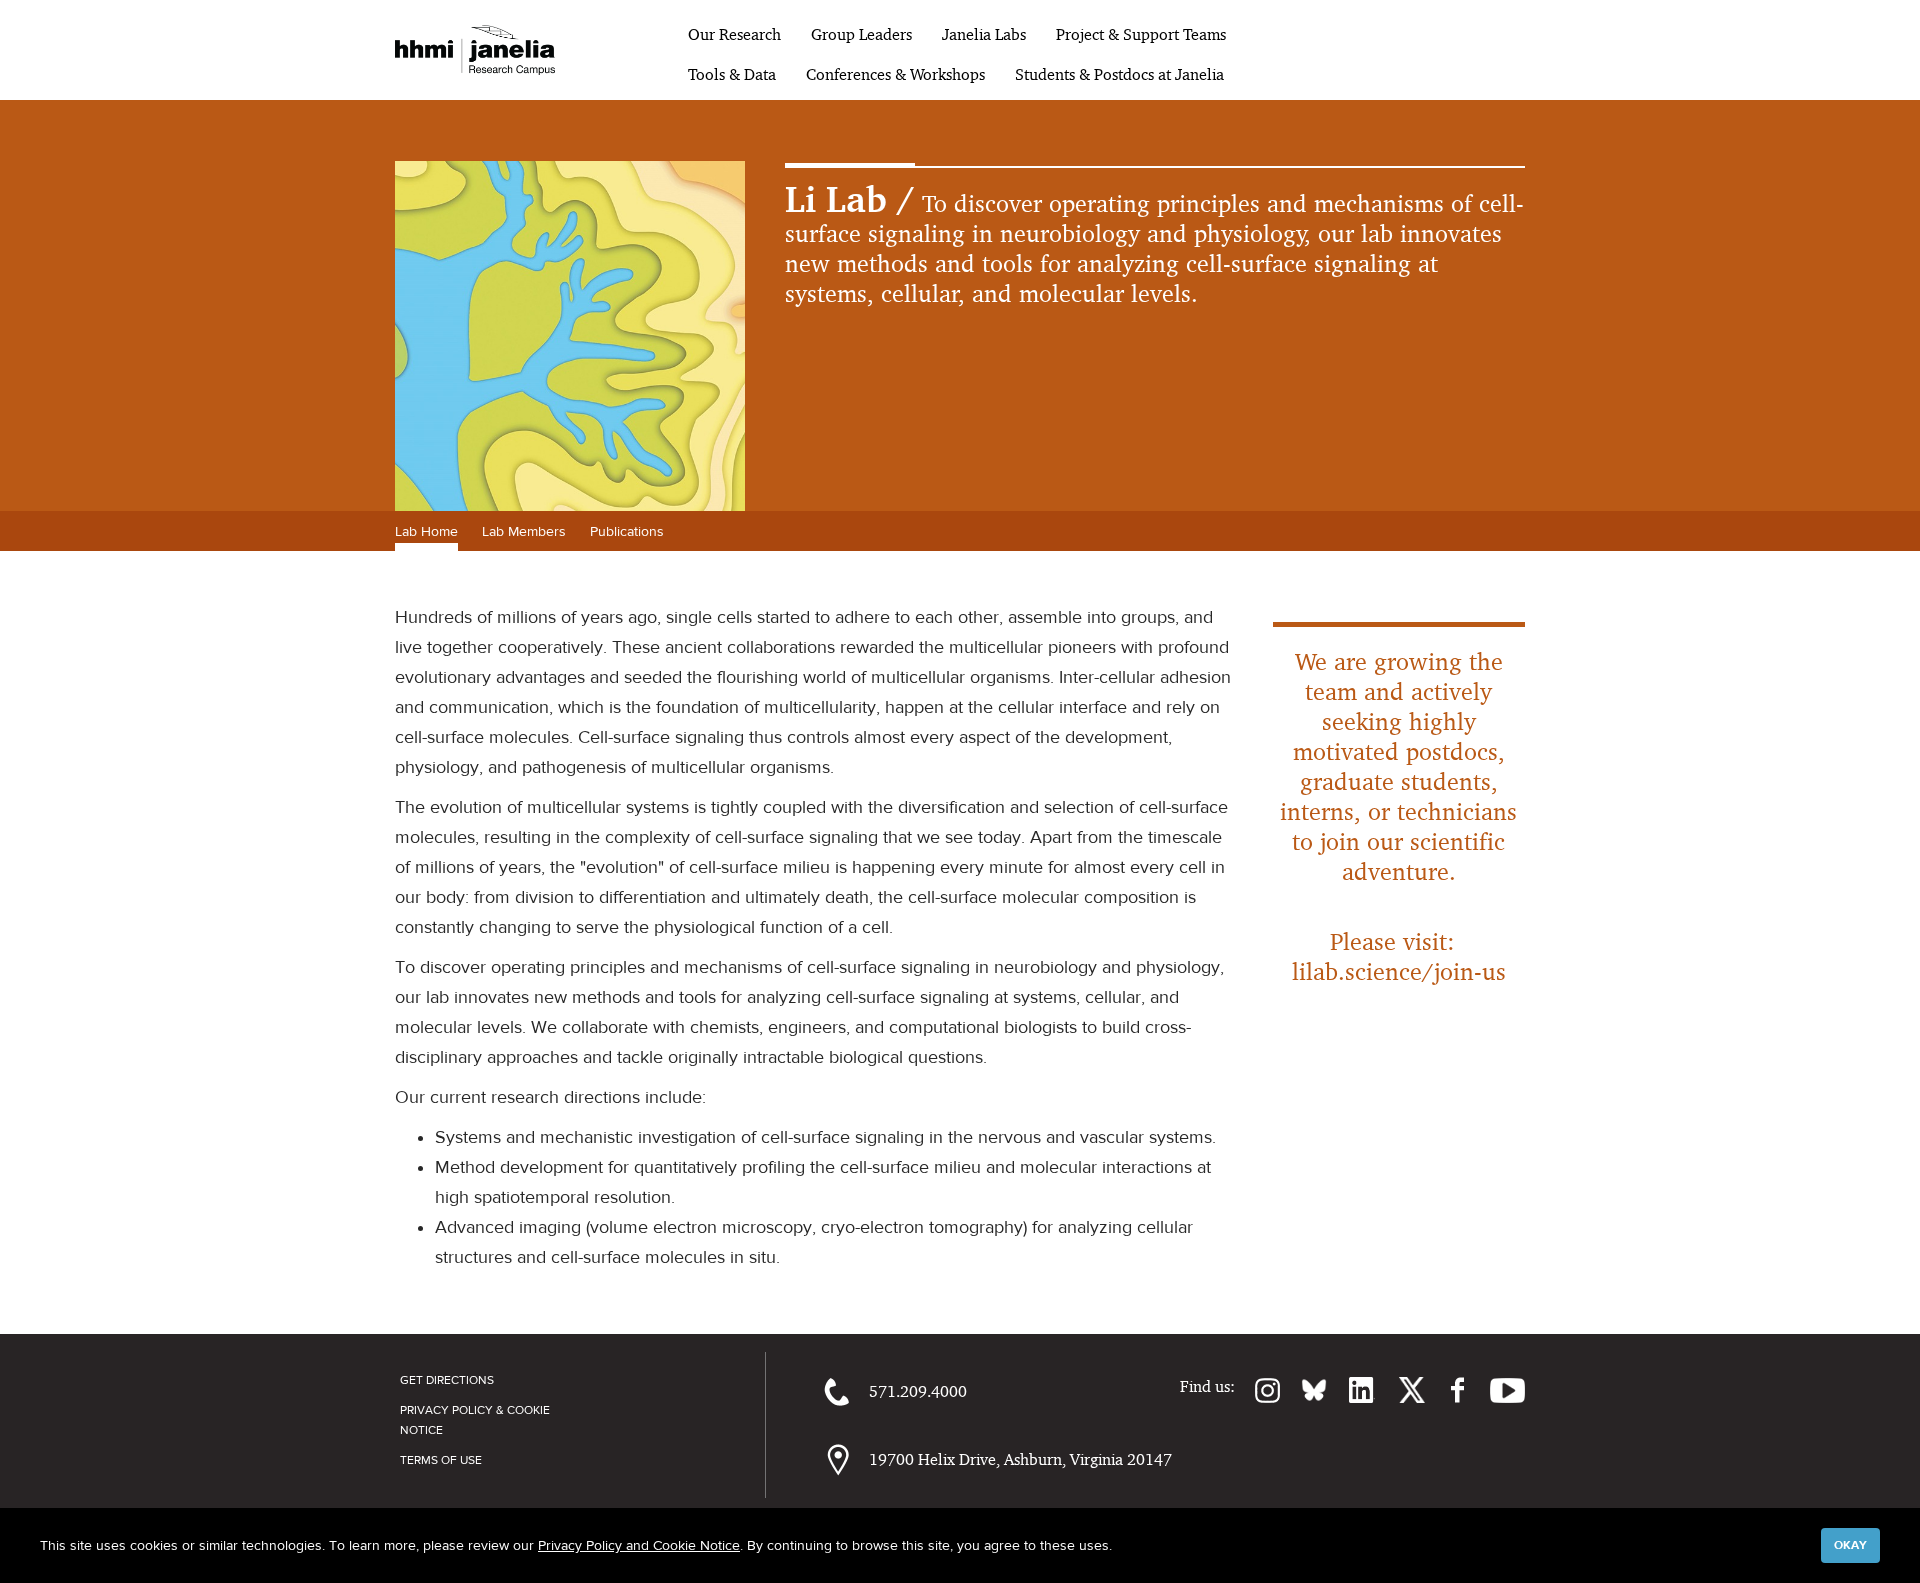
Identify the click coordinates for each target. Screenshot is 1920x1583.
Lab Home (426, 531)
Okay (1850, 1545)
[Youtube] (1497, 1390)
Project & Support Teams (1141, 34)
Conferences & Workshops (895, 74)
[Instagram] (1258, 1390)
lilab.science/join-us (1399, 971)
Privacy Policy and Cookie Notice (639, 1545)
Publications (627, 531)
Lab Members (524, 531)
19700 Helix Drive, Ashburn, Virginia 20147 (1020, 1459)
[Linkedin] (1351, 1390)
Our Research (734, 34)
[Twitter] (1400, 1390)
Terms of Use (441, 1460)
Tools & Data (732, 74)
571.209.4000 (918, 1391)
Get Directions (447, 1380)
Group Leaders (861, 34)
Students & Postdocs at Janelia (1119, 74)
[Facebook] (1447, 1390)
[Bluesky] (1304, 1390)
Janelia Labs (984, 34)
